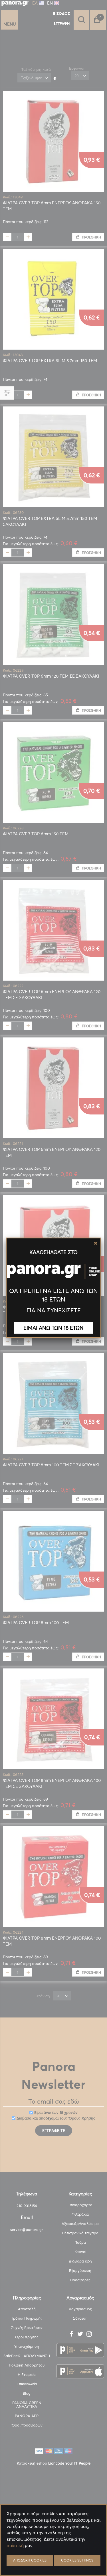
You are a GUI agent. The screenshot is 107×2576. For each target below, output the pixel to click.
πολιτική (15, 2545)
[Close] (96, 1243)
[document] (53, 2559)
